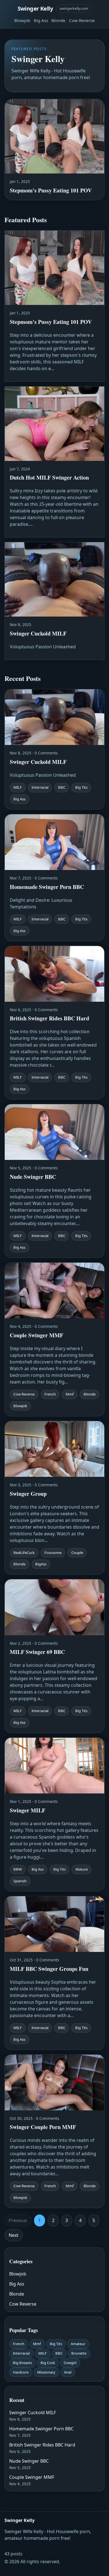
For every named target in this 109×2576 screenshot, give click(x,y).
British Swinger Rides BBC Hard (42, 2445)
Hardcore (21, 2372)
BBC (59, 2353)
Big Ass (41, 20)
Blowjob (22, 20)
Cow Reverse (82, 20)
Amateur (78, 2344)
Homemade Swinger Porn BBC (41, 2429)
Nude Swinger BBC (29, 2461)
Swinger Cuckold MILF (33, 2413)
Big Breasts (22, 2363)
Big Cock (48, 2363)
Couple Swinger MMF (32, 2477)
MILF (42, 2353)
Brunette (79, 2353)
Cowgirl (70, 2363)
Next (14, 2235)
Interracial (21, 2353)
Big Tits (56, 2344)
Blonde (58, 20)
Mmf (37, 2344)
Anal (68, 2372)
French (19, 2344)
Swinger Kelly (35, 8)
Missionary (46, 2372)
